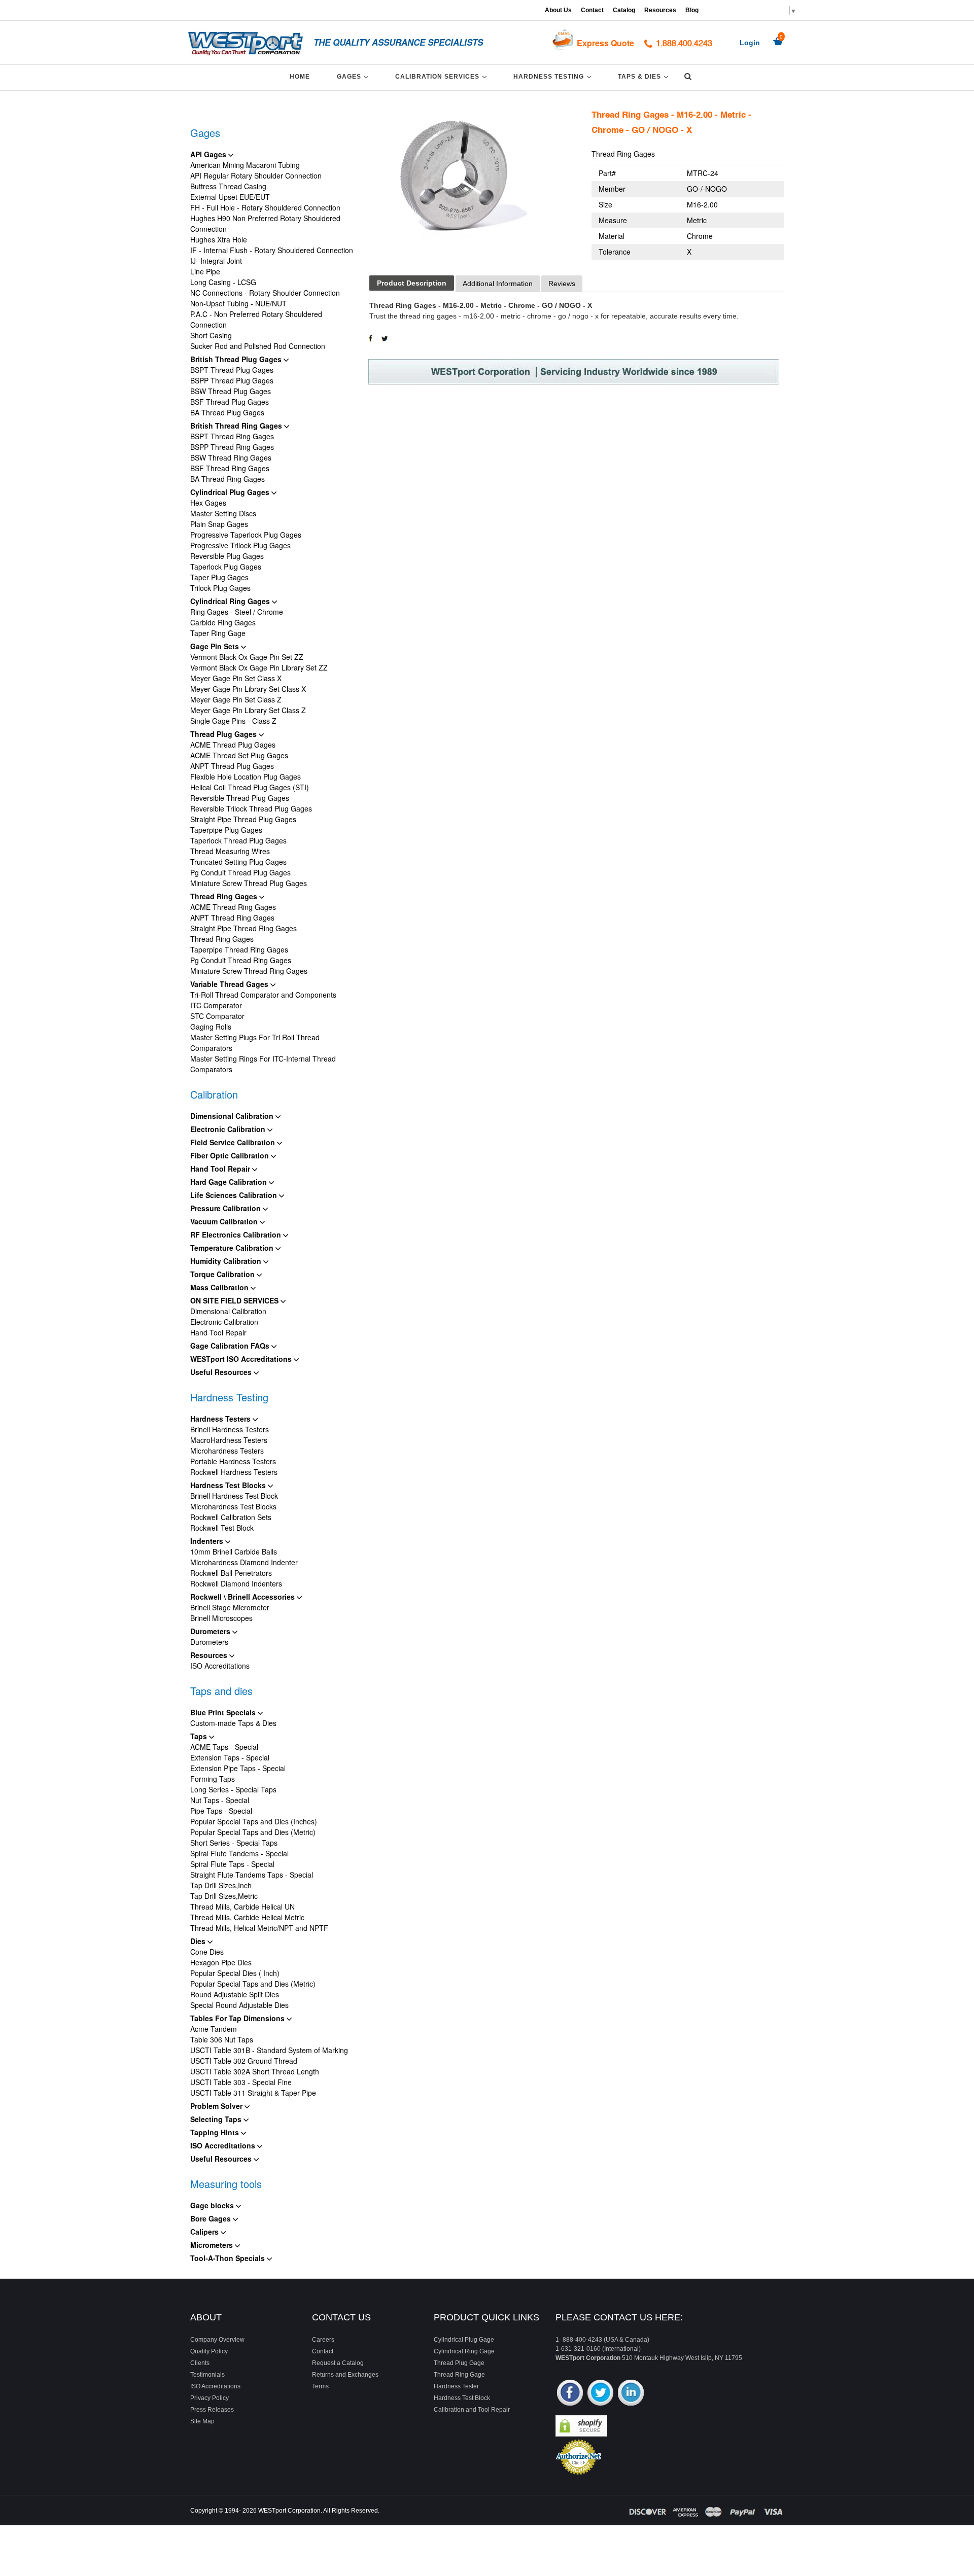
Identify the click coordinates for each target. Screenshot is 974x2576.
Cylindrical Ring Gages (231, 601)
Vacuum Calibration (225, 1221)
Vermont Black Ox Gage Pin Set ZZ (247, 657)
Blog (692, 10)
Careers (323, 2340)
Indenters (208, 1541)
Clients (200, 2363)
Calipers (205, 2232)
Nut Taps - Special (220, 1800)
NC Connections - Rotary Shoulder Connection (265, 293)
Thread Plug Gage (459, 2363)
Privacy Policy (210, 2398)
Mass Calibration (220, 1287)
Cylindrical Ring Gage (464, 2351)
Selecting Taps (217, 2119)
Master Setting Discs (223, 513)
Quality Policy (209, 2351)
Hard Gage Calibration (230, 1182)
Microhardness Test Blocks (233, 1506)
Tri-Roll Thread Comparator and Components (263, 995)
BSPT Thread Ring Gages (232, 436)
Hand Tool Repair (221, 1169)
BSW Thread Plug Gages (231, 391)
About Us (558, 10)
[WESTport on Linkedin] (631, 2394)
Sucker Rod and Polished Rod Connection (258, 346)
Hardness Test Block (462, 2398)
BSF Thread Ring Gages (230, 468)
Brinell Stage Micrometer (230, 1607)
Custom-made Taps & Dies (233, 1723)
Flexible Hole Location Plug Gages (246, 777)
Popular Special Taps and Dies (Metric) (253, 1832)
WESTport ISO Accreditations (242, 1359)
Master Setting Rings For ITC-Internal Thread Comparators (263, 1064)
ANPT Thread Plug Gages (232, 766)
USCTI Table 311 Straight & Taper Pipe (253, 2093)
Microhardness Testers (227, 1451)
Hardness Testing (554, 76)
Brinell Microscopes (221, 1618)
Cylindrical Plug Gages (231, 492)
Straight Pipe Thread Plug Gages (243, 819)
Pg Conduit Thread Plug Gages (240, 872)
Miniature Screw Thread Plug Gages (249, 883)
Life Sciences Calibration (235, 1195)
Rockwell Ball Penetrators (231, 1573)
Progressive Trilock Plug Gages (240, 545)
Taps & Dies (645, 76)
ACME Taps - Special (224, 1747)
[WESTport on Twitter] (600, 2394)
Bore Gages (212, 2218)
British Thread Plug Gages (237, 359)
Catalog (624, 10)
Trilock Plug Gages (220, 588)
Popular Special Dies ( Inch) (235, 1973)
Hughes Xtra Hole (219, 239)
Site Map (202, 2421)
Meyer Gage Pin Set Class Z (236, 699)
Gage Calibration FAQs (231, 1346)
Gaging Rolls (211, 1027)
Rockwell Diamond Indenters (236, 1583)
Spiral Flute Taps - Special (232, 1864)
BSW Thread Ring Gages (231, 457)
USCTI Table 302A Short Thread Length (255, 2071)
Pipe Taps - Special (221, 1811)
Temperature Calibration (233, 1248)
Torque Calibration (223, 1274)
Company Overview (217, 2340)
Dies (199, 1941)
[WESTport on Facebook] (570, 2394)
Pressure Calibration (227, 1208)
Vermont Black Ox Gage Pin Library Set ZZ (259, 667)
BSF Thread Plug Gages (230, 402)
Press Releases (212, 2410)
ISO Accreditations (220, 1666)
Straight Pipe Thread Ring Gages (243, 928)
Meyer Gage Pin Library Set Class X (248, 689)
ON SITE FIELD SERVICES (235, 1300)
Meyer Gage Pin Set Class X (236, 678)
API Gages (209, 154)
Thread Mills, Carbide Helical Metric (247, 1917)
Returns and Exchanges (345, 2375)
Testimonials (207, 2375)
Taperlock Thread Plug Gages (238, 840)
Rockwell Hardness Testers (234, 1472)
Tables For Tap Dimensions (238, 2018)
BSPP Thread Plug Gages (232, 380)
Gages (354, 76)
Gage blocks (213, 2205)
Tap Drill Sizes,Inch (221, 1885)
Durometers (211, 1631)
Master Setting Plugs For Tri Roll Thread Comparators (255, 1043)
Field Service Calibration (234, 1142)
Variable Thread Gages (230, 984)
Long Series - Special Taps (233, 1789)
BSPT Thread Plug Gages (232, 370)
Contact (592, 10)
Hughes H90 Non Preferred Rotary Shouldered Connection (265, 223)
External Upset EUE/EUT (230, 197)
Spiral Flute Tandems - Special (239, 1853)
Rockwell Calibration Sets (231, 1517)
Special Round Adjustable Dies (239, 2005)
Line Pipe (205, 271)
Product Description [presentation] (412, 283)
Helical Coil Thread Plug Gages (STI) (250, 787)
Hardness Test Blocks (229, 1485)
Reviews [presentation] (562, 284)
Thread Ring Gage (459, 2375)
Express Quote (605, 43)
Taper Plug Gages (219, 577)
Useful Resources (222, 1372)
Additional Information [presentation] (498, 284)
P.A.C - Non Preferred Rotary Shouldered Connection (256, 319)
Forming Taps (213, 1779)
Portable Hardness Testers (233, 1461)
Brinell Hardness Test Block (234, 1496)
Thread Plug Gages (224, 734)
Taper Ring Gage (218, 633)
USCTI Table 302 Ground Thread (244, 2061)
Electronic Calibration (229, 1129)
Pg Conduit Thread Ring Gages (241, 960)
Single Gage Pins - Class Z (233, 721)
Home (300, 77)
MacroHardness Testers (229, 1440)
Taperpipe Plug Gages (226, 830)
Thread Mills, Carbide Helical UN (242, 1907)
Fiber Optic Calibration (231, 1155)
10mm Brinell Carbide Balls (234, 1551)
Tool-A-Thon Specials (229, 2258)
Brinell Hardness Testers (230, 1429)
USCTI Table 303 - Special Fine (241, 2082)
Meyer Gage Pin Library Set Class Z (248, 710)
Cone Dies (207, 1952)
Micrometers (213, 2245)
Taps (200, 1736)
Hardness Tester (456, 2386)
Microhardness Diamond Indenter (244, 1562)
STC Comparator (217, 1016)
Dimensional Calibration (233, 1116)
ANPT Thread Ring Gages (232, 918)
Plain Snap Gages (219, 524)
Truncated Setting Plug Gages (238, 862)
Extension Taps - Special (230, 1757)
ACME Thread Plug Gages (233, 745)
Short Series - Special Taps (234, 1843)
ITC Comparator (216, 1005)
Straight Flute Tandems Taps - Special (252, 1875)
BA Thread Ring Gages (228, 479)
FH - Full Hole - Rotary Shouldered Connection (265, 207)
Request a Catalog (338, 2363)
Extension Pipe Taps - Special (238, 1768)
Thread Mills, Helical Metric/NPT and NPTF (259, 1928)
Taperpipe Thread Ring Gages (239, 949)
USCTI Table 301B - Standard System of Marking (269, 2050)
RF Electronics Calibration (237, 1234)
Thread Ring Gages (225, 896)
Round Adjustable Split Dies (235, 1994)
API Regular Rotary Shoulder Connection (256, 175)
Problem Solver (217, 2106)
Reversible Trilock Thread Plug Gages (251, 808)
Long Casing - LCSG (223, 282)
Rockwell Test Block (222, 1528)
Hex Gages (208, 503)
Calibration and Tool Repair (472, 2410)
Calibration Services (443, 76)
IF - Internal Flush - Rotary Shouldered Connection (272, 250)
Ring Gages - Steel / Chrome (237, 612)
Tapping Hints (216, 2132)
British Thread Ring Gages (237, 426)
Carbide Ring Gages (223, 622)
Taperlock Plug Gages (226, 567)
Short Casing (211, 335)
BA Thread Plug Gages (227, 412)
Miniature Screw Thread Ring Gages (249, 971)
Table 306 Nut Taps (222, 2039)
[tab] (412, 283)
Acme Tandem (214, 2029)
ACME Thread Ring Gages (233, 907)
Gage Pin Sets (216, 646)
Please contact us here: (619, 2317)
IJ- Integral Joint (216, 261)
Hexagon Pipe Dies (221, 1962)
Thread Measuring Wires (230, 851)
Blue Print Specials (224, 1712)
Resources (660, 10)
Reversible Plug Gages (227, 556)
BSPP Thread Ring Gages (232, 447)
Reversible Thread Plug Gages (240, 798)
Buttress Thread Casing (228, 186)
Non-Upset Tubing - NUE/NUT (238, 303)
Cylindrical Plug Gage (464, 2340)
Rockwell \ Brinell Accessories (243, 1597)
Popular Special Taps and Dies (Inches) (254, 1821)
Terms (320, 2386)
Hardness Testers (221, 1419)
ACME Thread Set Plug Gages (239, 755)
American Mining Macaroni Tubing (245, 165)
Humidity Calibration (227, 1261)
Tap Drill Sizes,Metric (224, 1896)
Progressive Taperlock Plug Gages (246, 535)
